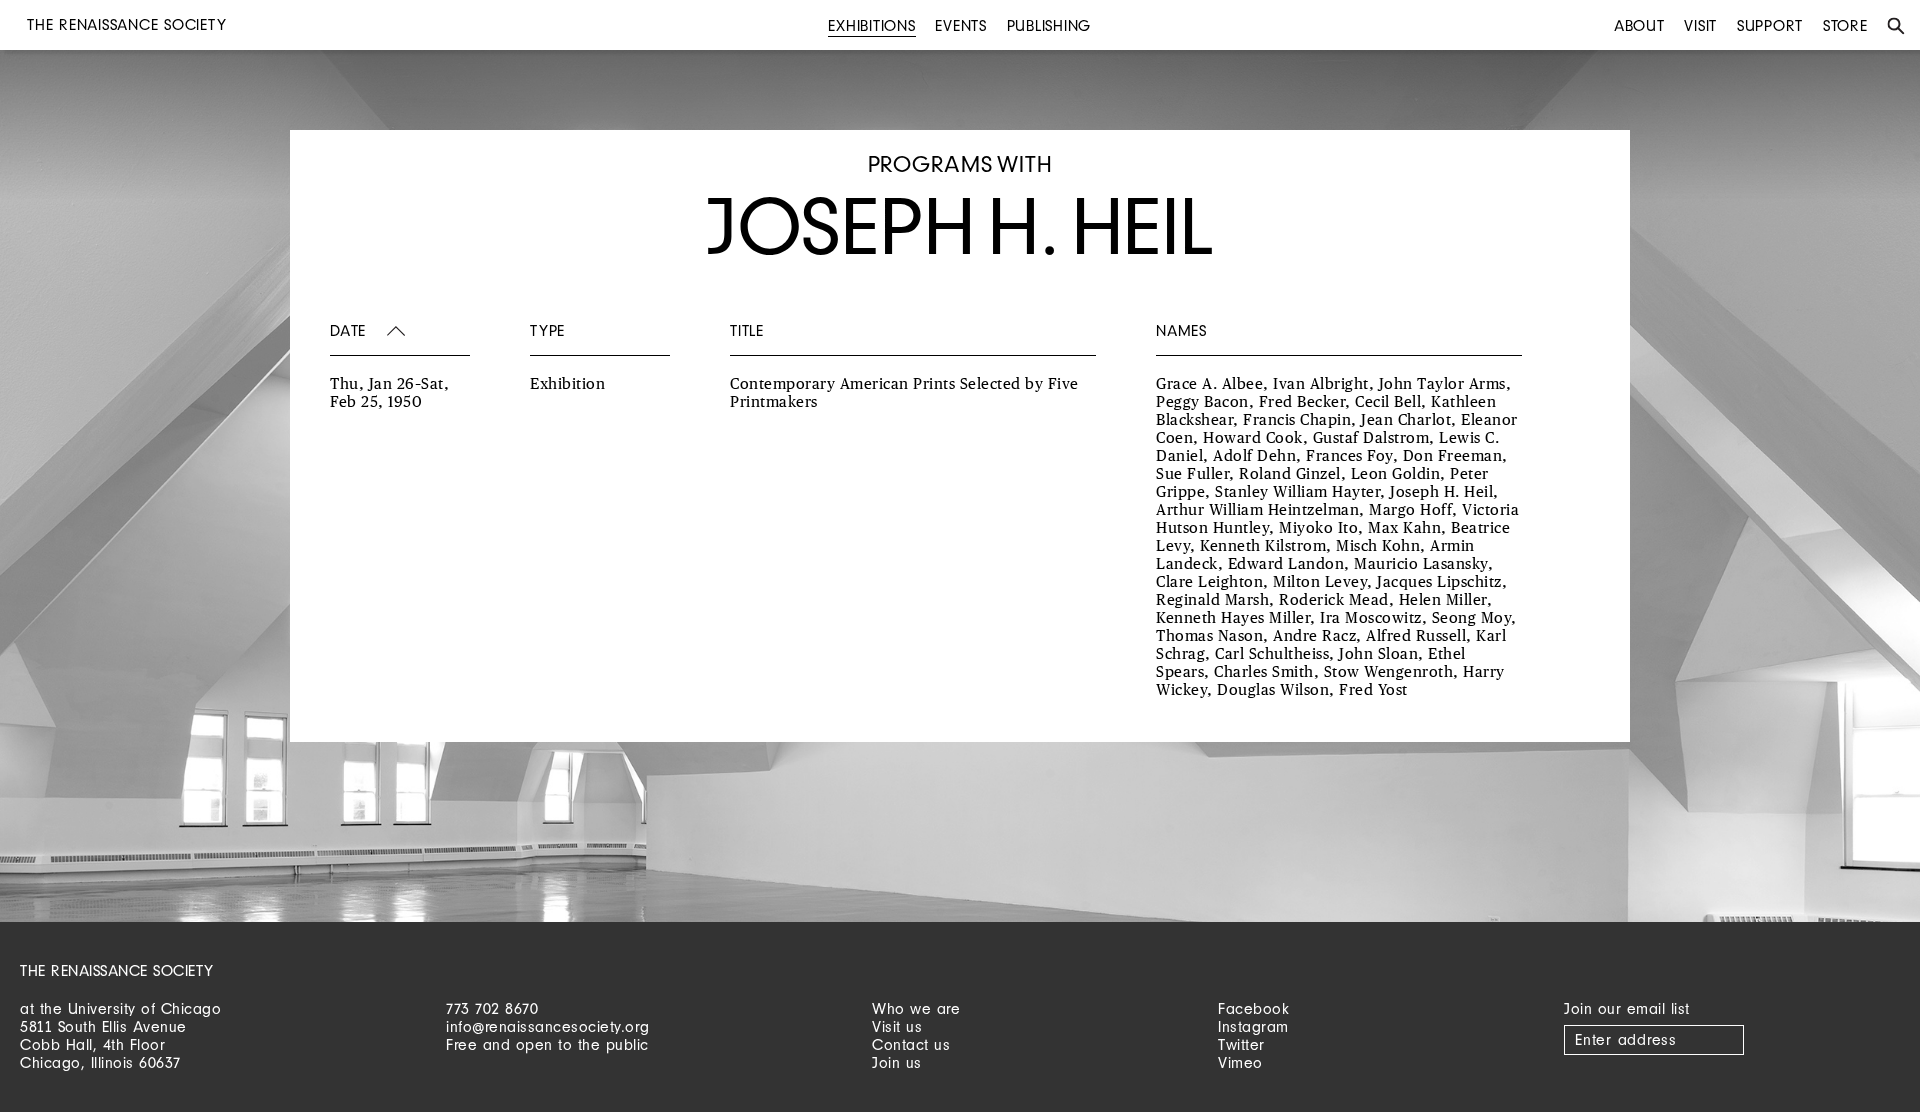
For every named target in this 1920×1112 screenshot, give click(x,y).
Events (961, 25)
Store (1845, 25)
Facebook (1253, 1008)
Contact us (911, 1044)
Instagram (1253, 1026)
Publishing (1049, 25)
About (1639, 25)
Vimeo (1240, 1062)
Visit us (897, 1026)
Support (1770, 25)
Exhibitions (871, 25)
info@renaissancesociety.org (548, 1026)
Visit (1700, 25)
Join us (897, 1062)
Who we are (916, 1008)
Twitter (1241, 1044)
